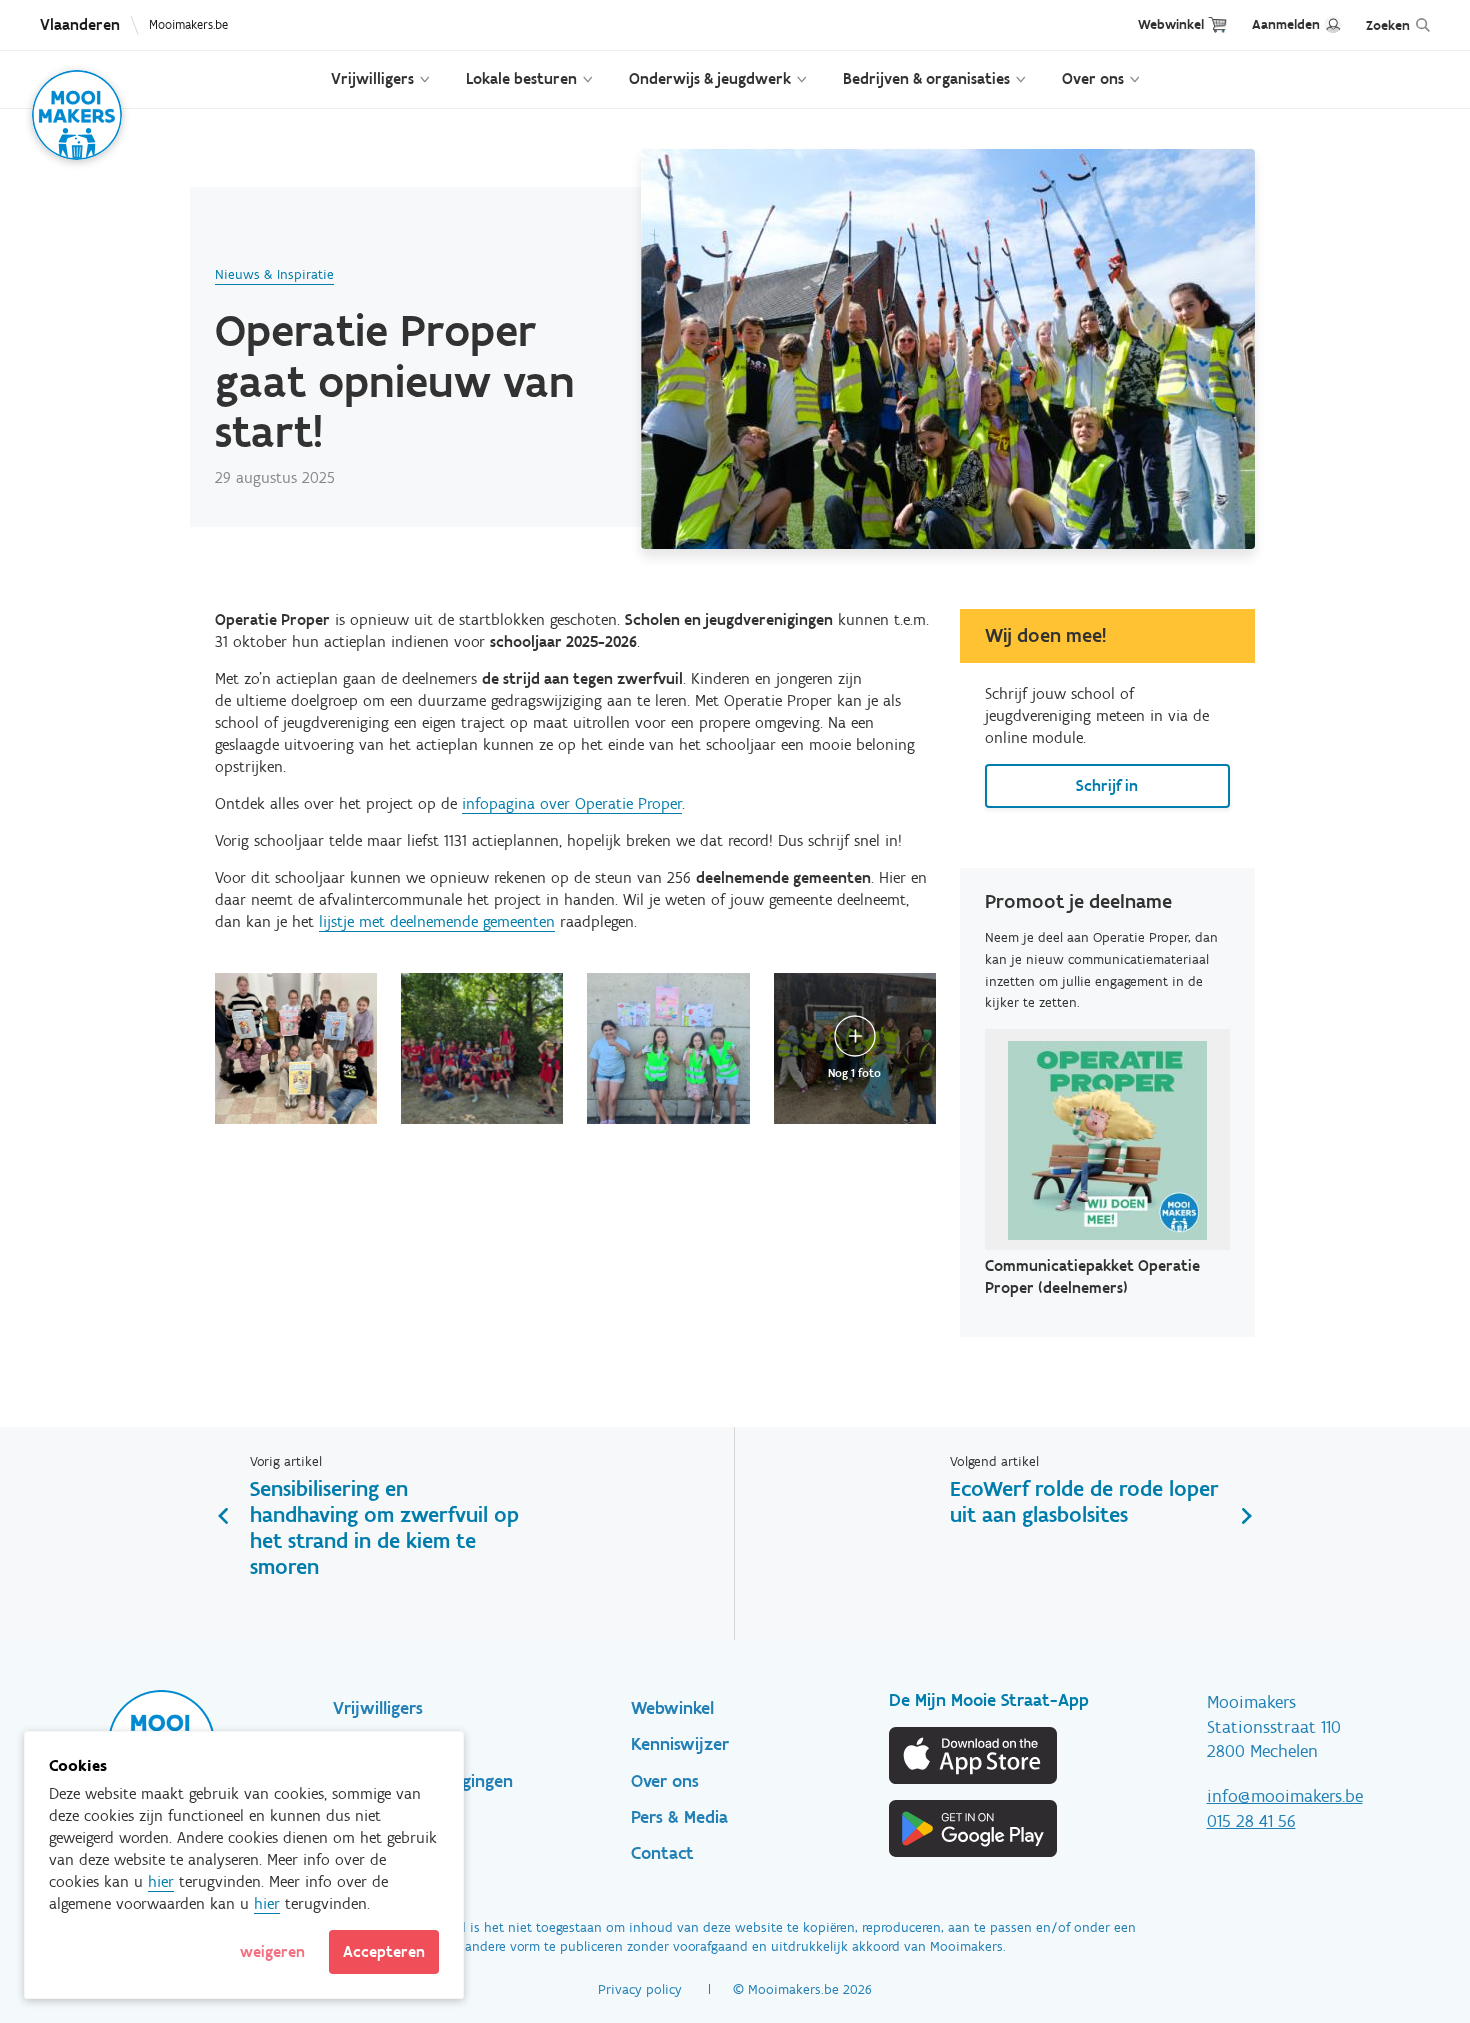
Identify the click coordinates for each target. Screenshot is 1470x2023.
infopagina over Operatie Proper (572, 803)
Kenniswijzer (680, 1744)
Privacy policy (640, 1989)
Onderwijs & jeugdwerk (710, 78)
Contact (662, 1853)
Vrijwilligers (372, 78)
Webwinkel (1171, 24)
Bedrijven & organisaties (926, 78)
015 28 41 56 (1251, 1821)
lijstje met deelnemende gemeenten (437, 921)
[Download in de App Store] (974, 1755)
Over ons (1093, 78)
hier (161, 1881)
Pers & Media (679, 1817)
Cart (1217, 24)
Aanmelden (1286, 24)
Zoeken (1388, 25)
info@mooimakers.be (1285, 1796)
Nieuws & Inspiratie (274, 274)
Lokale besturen (521, 78)
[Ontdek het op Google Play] (974, 1828)
